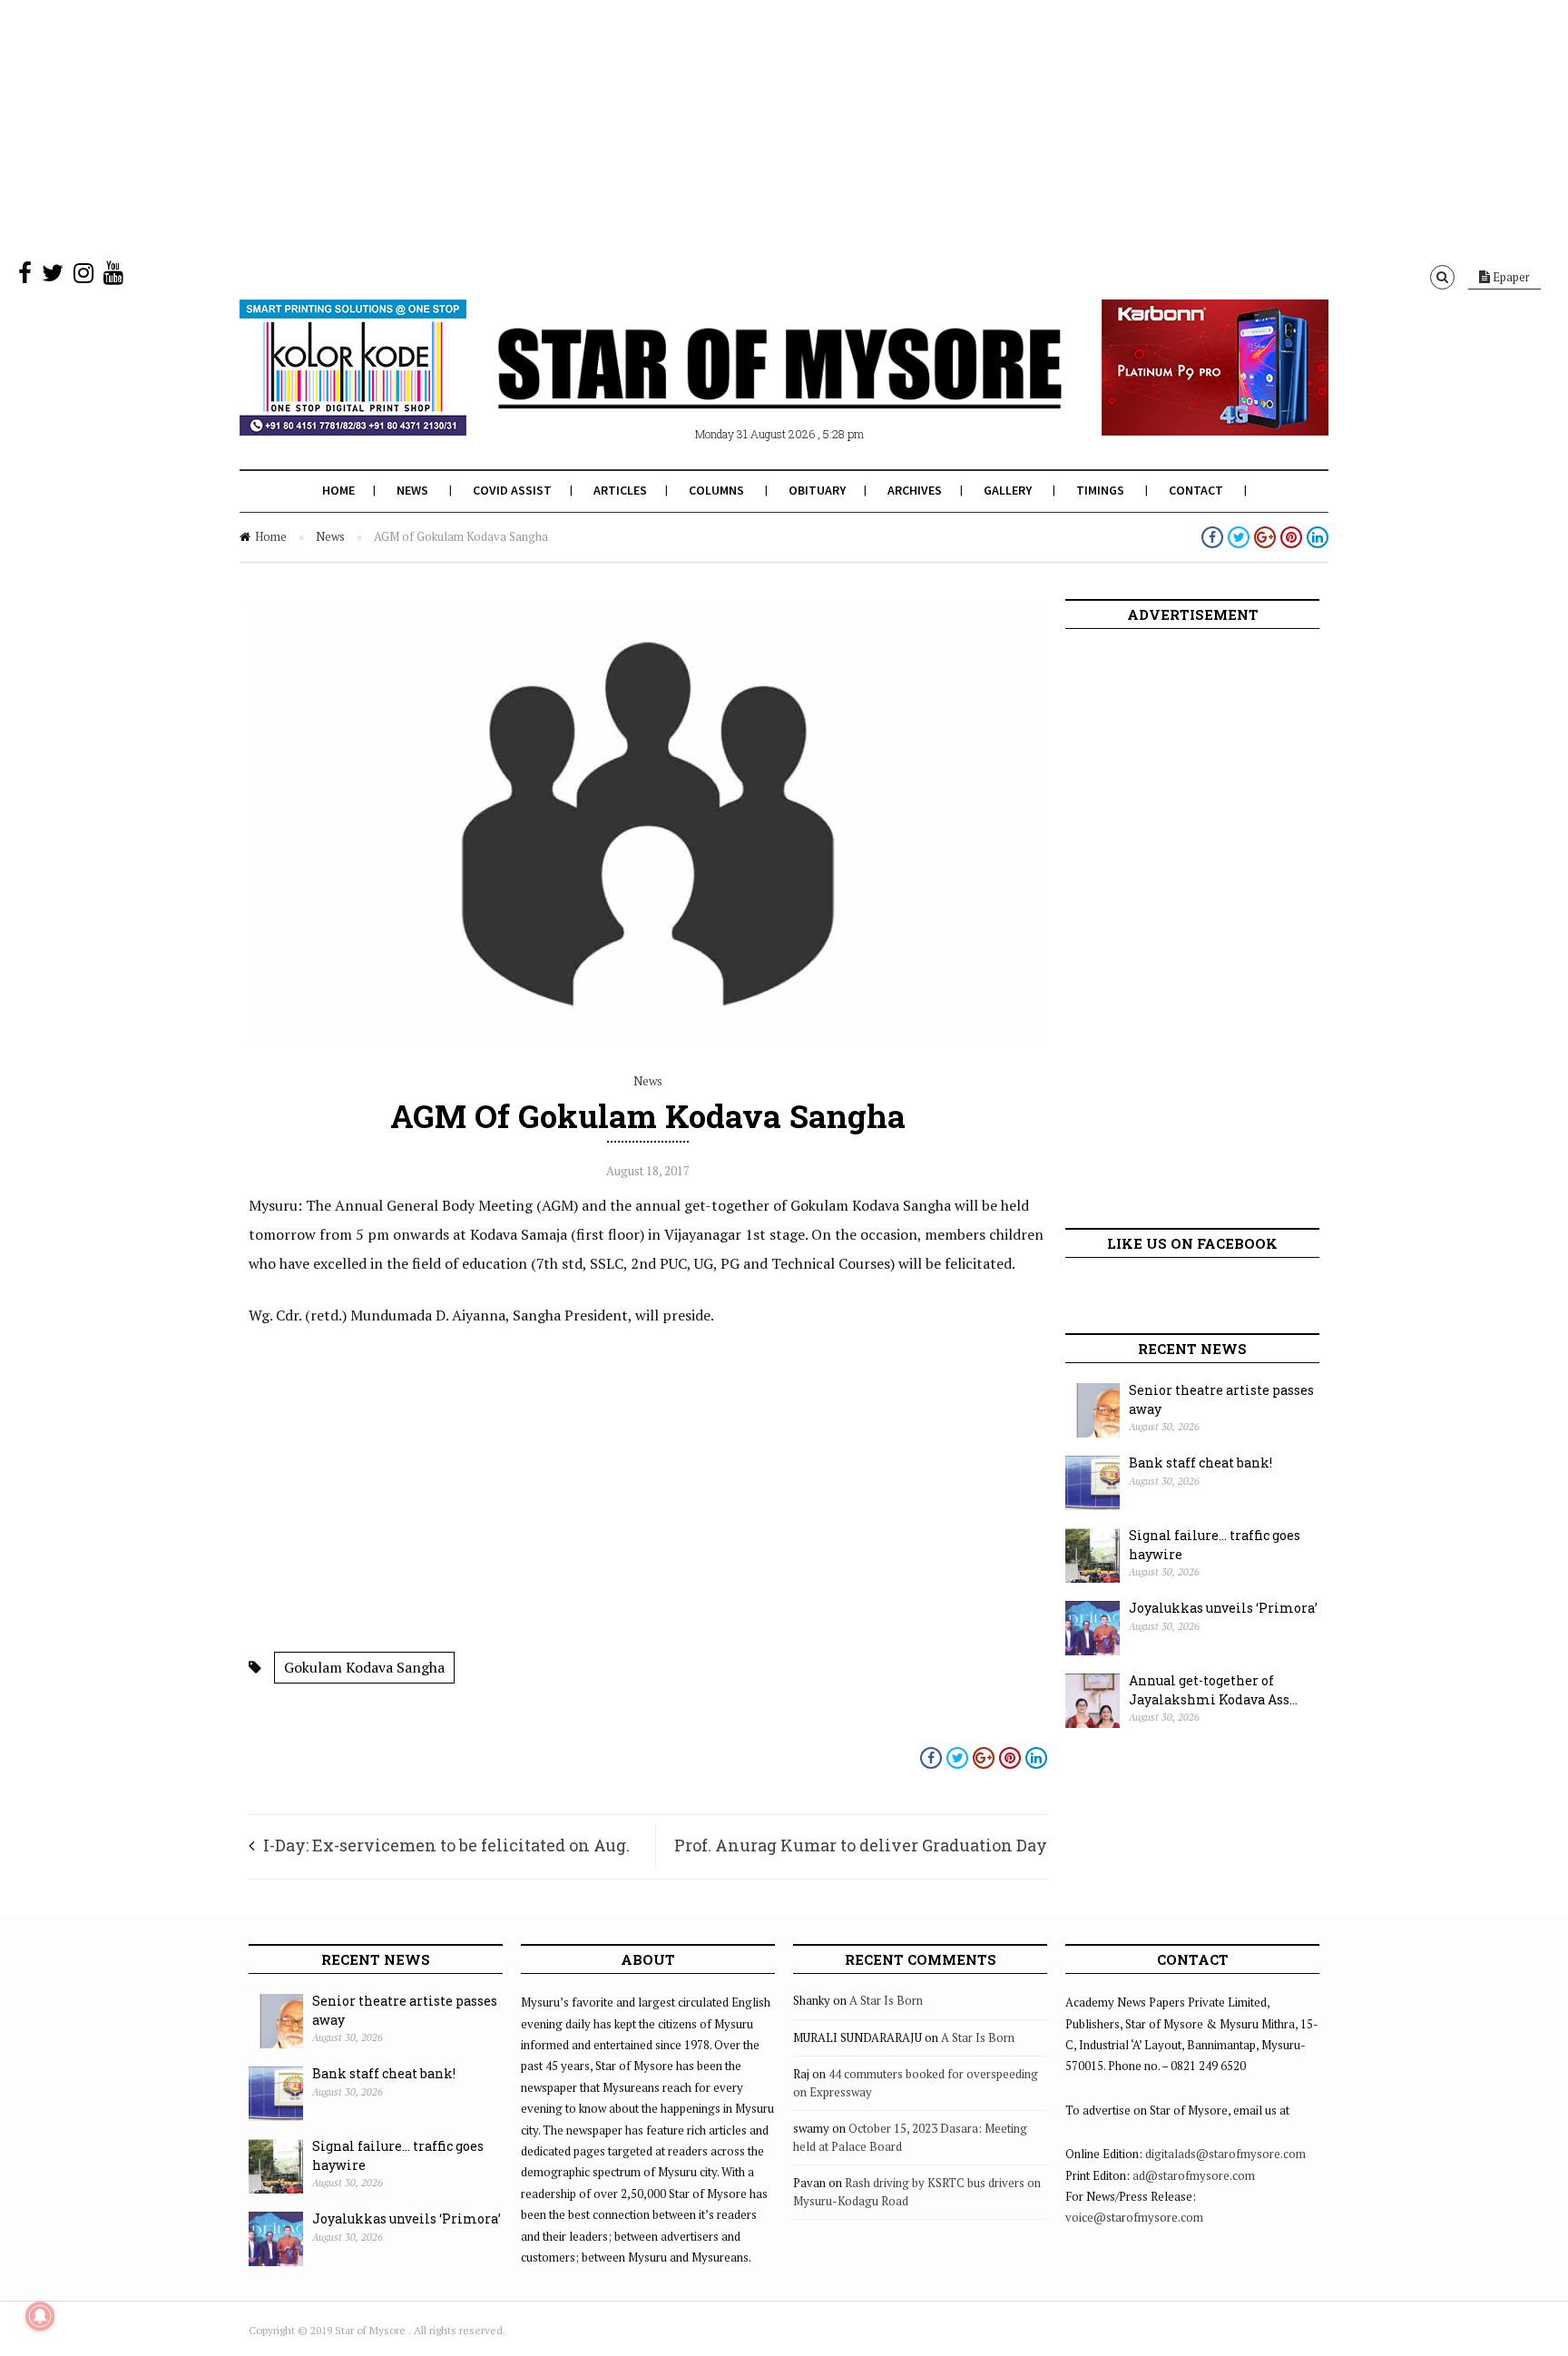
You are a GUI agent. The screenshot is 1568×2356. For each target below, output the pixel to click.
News (412, 490)
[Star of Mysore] (739, 389)
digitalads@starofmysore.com (1225, 2154)
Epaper (1510, 277)
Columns (716, 490)
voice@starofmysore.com (1134, 2217)
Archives (915, 490)
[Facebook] (25, 277)
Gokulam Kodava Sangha (364, 1667)
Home (338, 490)
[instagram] (83, 277)
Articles (620, 490)
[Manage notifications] (40, 2316)
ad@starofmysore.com (1194, 2175)
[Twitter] (53, 277)
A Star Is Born (886, 2000)
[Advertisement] (544, 127)
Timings (1100, 490)
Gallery (1008, 490)
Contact (1196, 490)
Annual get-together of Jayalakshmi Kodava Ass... (1213, 1690)
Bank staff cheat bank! (1200, 1463)
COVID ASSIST (512, 490)
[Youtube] (113, 277)
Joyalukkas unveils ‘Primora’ (1223, 1608)
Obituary (817, 490)
